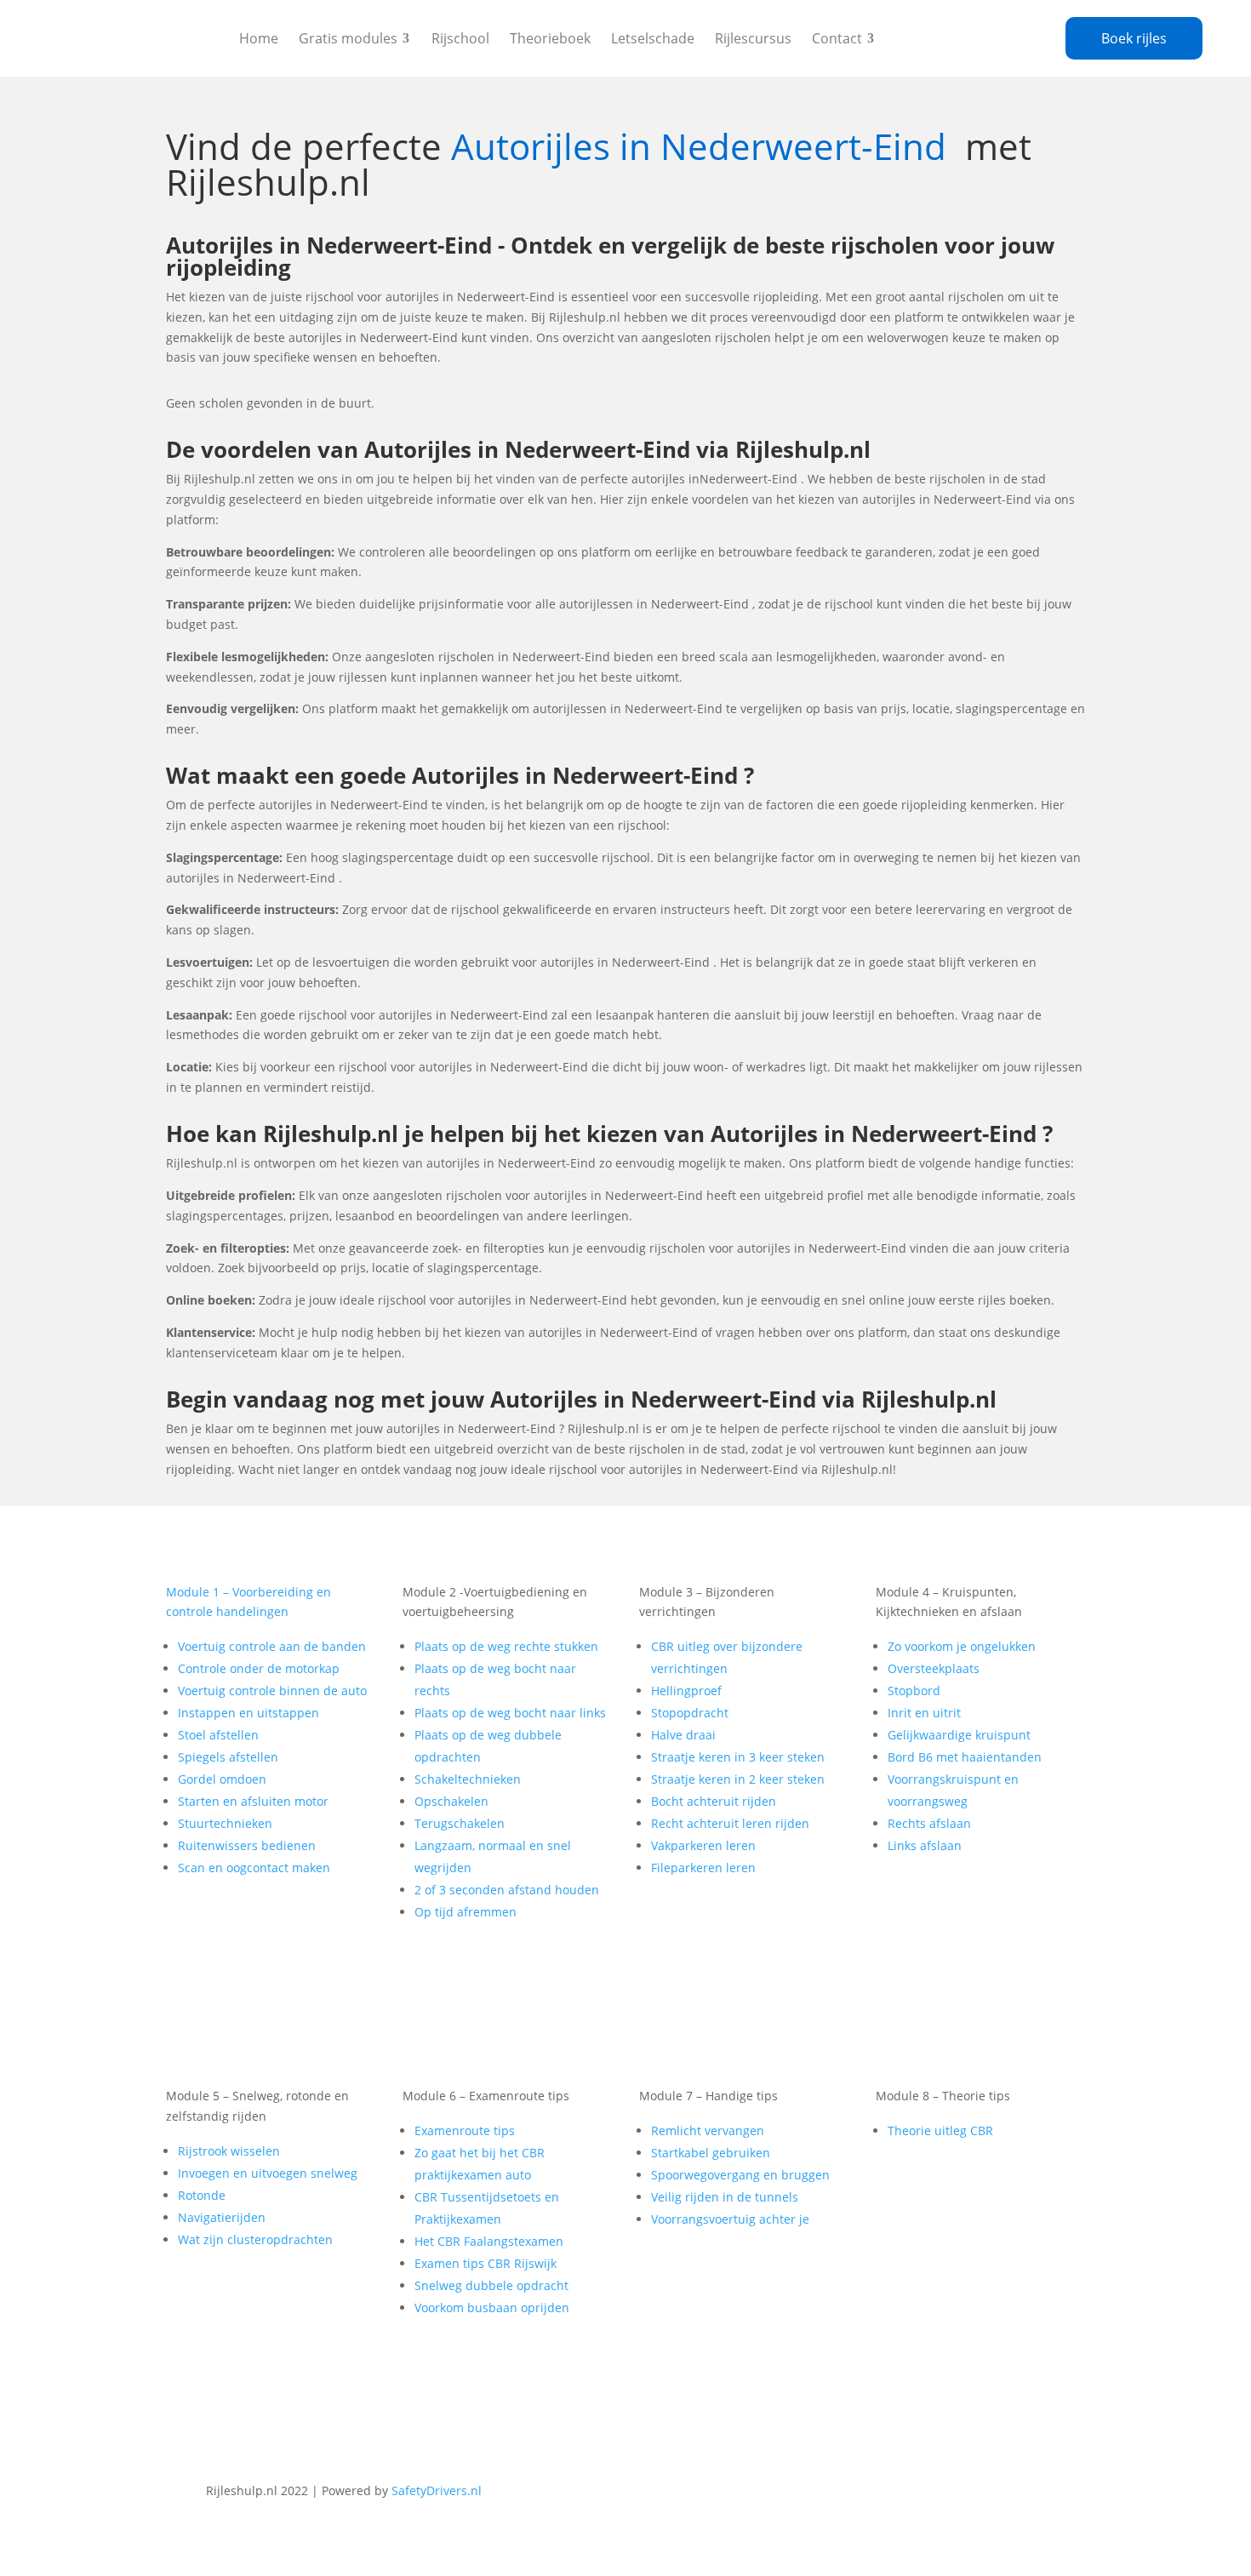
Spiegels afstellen (228, 1757)
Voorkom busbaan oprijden (492, 2308)
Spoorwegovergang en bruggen (740, 2175)
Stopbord (914, 1691)
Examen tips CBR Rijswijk (486, 2263)
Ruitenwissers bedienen (247, 1845)
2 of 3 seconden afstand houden (507, 1890)
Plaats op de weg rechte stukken (506, 1646)
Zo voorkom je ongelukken (962, 1646)
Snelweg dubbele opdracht (491, 2285)
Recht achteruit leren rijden (730, 1823)
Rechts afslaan (929, 1823)
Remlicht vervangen (708, 2130)
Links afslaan (925, 1845)
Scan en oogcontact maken (254, 1868)
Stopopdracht (690, 1713)
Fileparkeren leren (703, 1868)
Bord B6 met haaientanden (965, 1757)
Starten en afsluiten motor (253, 1801)
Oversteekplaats (934, 1668)
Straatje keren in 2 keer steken (738, 1779)
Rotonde (202, 2195)
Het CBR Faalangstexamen (489, 2241)
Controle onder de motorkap (259, 1668)
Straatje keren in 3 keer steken (738, 1757)
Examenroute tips (465, 2130)
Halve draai (683, 1735)
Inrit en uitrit (924, 1713)
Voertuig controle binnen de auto (272, 1691)
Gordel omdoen (222, 1779)
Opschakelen (451, 1801)
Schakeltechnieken (468, 1779)
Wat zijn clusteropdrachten (255, 2239)
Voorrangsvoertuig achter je (730, 2219)
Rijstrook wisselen (229, 2151)
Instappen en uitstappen (248, 1713)
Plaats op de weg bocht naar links (510, 1713)
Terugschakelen (460, 1823)
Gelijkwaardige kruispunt (959, 1735)
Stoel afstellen (218, 1735)
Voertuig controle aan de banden (272, 1646)
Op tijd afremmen (466, 1912)
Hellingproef (686, 1691)
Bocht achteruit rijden (714, 1801)
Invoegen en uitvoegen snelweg (268, 2173)
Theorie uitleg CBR (940, 2130)
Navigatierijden (222, 2217)
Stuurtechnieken (225, 1823)
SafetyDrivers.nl (437, 2490)
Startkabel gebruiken (711, 2153)
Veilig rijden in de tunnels (725, 2197)
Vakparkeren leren (703, 1845)
